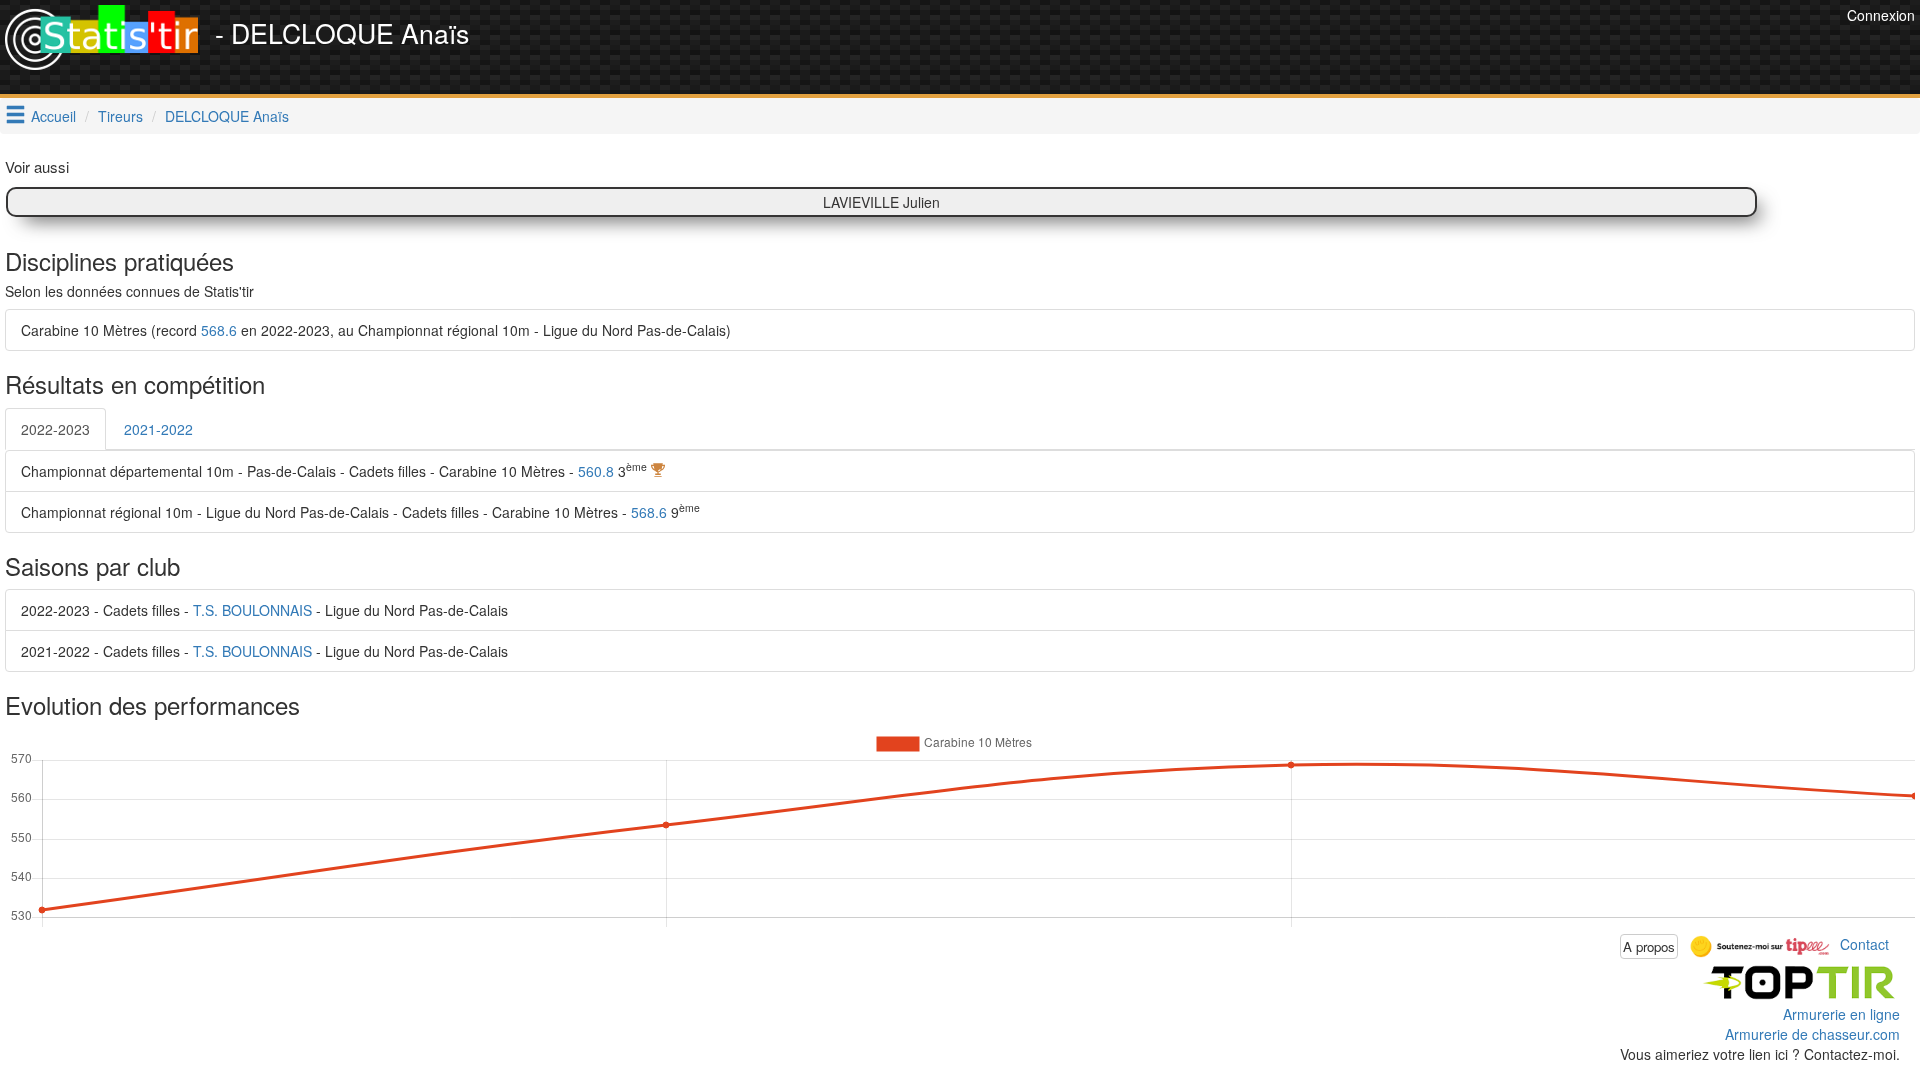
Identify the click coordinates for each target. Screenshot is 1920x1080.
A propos (1649, 946)
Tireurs (120, 116)
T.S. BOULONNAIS (252, 610)
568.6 (219, 330)
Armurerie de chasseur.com (1812, 1034)
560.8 (596, 471)
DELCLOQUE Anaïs (227, 116)
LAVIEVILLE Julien (881, 202)
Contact (1864, 944)
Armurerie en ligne (1841, 1014)
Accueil (53, 116)
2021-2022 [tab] (158, 429)
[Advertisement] (1478, 50)
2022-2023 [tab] (55, 429)
